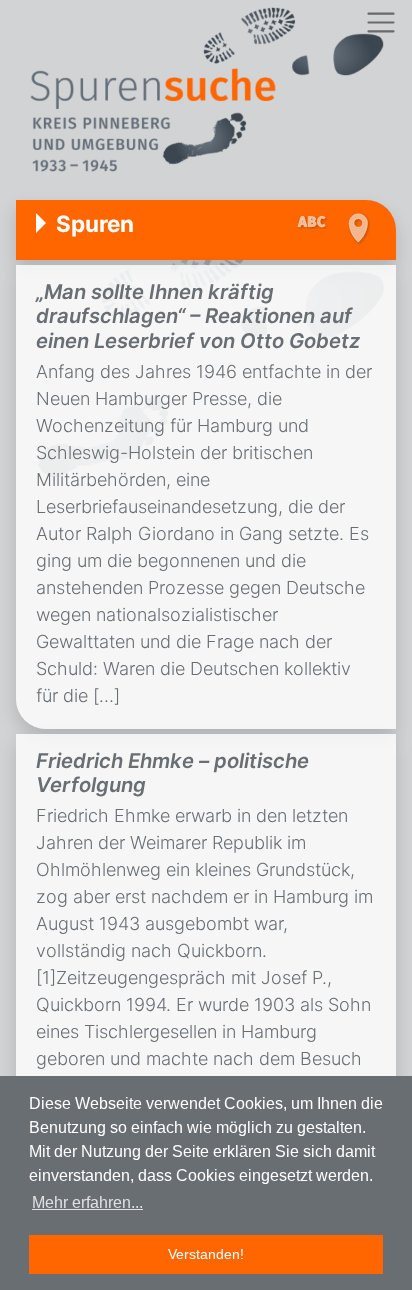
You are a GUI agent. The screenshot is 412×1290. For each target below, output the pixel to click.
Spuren (95, 223)
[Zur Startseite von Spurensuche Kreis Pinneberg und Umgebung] (206, 92)
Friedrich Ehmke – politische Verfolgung (172, 772)
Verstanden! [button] (206, 1254)
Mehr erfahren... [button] (87, 1202)
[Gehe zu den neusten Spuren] (316, 223)
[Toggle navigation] (380, 22)
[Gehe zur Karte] (357, 228)
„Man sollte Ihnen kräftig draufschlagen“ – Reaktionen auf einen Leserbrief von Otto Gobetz (198, 316)
